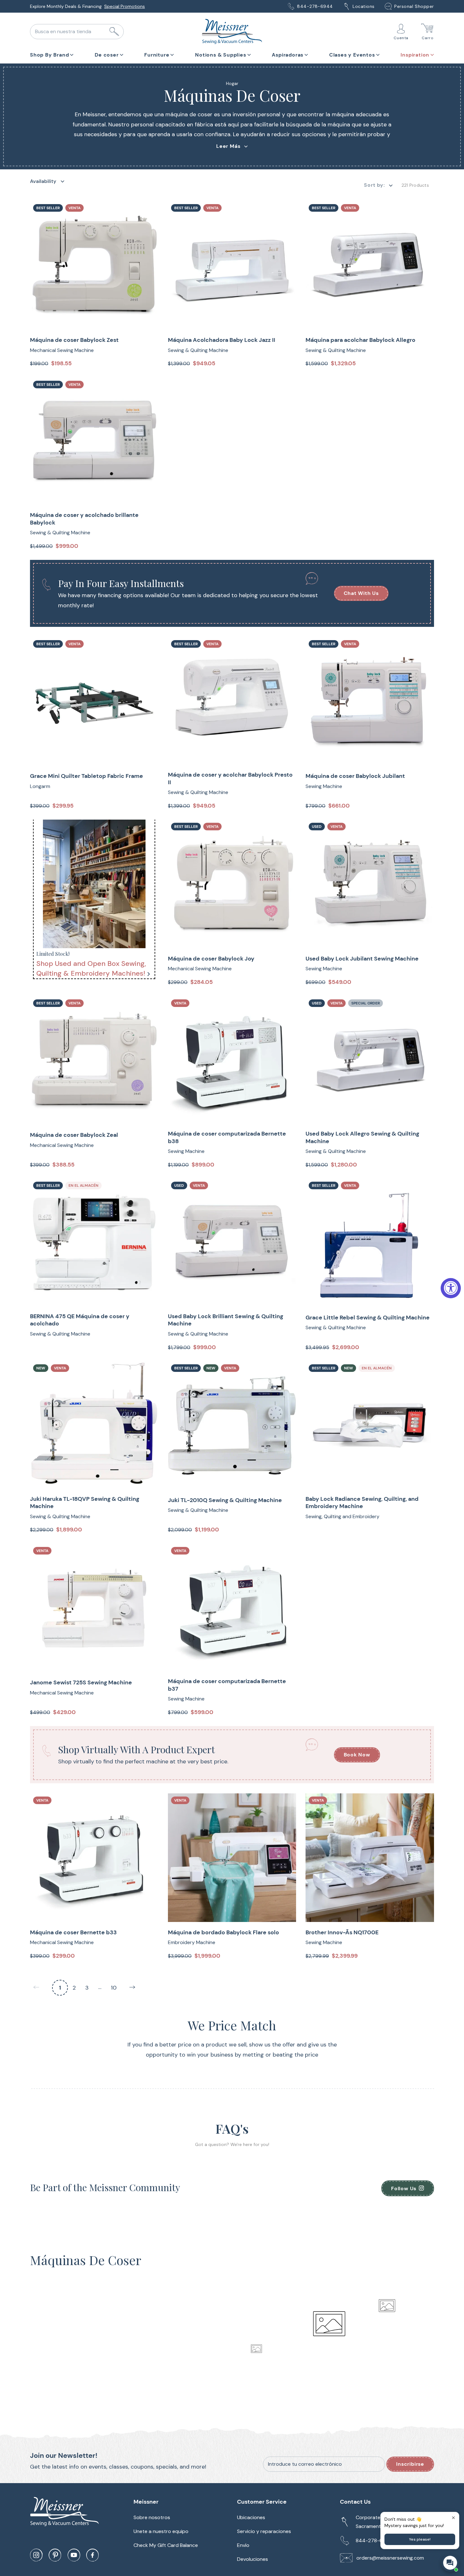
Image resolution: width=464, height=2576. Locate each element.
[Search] (114, 32)
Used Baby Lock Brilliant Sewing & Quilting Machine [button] (226, 1320)
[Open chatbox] (450, 2563)
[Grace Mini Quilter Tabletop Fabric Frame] (94, 701)
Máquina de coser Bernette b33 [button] (73, 1933)
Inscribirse (410, 2464)
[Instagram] (36, 2555)
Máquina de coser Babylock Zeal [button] (74, 1135)
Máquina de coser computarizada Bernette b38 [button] (227, 1137)
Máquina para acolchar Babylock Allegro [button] (360, 340)
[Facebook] (92, 2555)
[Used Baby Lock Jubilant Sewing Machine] (370, 884)
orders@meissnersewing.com (390, 2558)
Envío (243, 2545)
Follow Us (404, 2188)
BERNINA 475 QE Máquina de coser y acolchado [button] (80, 1320)
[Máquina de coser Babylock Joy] (232, 884)
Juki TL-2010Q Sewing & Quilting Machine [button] (225, 1500)
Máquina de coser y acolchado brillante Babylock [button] (84, 519)
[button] (52, 54)
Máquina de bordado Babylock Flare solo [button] (223, 1933)
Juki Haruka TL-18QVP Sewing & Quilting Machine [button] (85, 1503)
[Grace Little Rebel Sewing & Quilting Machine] (370, 1243)
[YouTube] (74, 2555)
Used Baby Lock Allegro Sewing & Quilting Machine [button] (362, 1137)
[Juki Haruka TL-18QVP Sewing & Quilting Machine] (94, 1425)
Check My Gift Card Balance (166, 2545)
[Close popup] (453, 2518)
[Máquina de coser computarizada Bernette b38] (232, 1061)
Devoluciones (253, 2559)
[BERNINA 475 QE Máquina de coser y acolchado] (94, 1243)
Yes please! (420, 2539)
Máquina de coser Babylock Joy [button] (211, 959)
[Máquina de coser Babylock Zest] (94, 265)
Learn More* (128, 6)
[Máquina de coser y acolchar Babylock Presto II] (232, 701)
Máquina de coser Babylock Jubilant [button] (355, 776)
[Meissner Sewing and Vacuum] (232, 32)
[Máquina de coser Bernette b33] (94, 1858)
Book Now (357, 1755)
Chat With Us (361, 593)
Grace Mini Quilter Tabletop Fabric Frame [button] (86, 776)
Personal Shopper (414, 6)
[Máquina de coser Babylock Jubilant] (370, 701)
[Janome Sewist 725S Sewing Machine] (94, 1608)
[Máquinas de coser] (94, 884)
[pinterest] (55, 2555)
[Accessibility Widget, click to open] (451, 1288)
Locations (364, 6)
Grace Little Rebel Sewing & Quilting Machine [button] (368, 1318)
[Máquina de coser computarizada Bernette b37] (232, 1608)
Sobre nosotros (152, 2517)
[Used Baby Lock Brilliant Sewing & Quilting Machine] (232, 1243)
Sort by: (374, 185)
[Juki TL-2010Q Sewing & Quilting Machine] (232, 1425)
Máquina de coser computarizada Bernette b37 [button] (227, 1685)
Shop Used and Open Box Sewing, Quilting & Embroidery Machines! (91, 968)
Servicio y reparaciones (264, 2531)
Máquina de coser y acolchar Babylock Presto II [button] (230, 779)
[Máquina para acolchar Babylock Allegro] (370, 265)
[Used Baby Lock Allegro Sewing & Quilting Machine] (370, 1061)
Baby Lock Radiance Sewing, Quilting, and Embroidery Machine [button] (362, 1503)
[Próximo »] (132, 1988)
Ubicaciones (251, 2517)
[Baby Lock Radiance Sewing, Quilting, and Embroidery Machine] (370, 1425)
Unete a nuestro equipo (161, 2531)
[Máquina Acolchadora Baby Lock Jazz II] (232, 265)
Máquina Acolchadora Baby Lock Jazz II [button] (222, 340)
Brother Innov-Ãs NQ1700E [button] (342, 1933)
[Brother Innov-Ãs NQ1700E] (370, 1858)
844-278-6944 (315, 6)
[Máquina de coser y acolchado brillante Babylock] (94, 442)
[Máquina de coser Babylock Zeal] (94, 1061)
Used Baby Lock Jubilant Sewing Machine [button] (362, 959)
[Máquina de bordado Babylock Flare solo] (232, 1858)
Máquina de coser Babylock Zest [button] (74, 340)
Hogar (232, 83)
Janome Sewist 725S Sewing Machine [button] (81, 1683)
